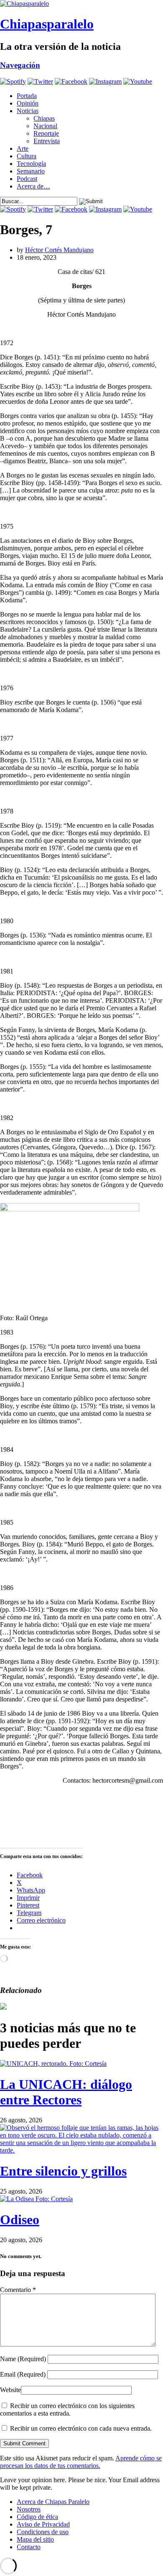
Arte (23, 148)
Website (10, 2390)
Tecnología (31, 164)
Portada (27, 96)
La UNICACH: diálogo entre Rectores (66, 2092)
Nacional (45, 126)
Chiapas (44, 118)
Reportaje (46, 133)
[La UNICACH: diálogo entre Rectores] (53, 2064)
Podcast (27, 179)
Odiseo (20, 2220)
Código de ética (37, 2517)
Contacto (29, 2547)
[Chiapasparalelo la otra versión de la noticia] (81, 4)
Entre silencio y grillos (63, 2171)
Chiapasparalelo (47, 24)
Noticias (28, 111)
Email (23, 2374)
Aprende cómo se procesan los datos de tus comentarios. (81, 2462)
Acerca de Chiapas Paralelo (53, 2502)
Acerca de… (33, 186)
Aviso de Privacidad (43, 2524)
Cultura (27, 156)
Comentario (18, 2290)
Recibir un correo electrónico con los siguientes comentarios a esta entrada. (67, 2410)
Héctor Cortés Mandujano (59, 250)
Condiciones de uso (43, 2532)
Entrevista (47, 141)
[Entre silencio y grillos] (81, 2150)
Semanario (31, 171)
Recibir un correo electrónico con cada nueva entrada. (81, 2428)
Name (23, 2359)
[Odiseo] (36, 2199)
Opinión (28, 103)
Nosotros (29, 2509)
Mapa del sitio (35, 2539)
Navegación (20, 65)
